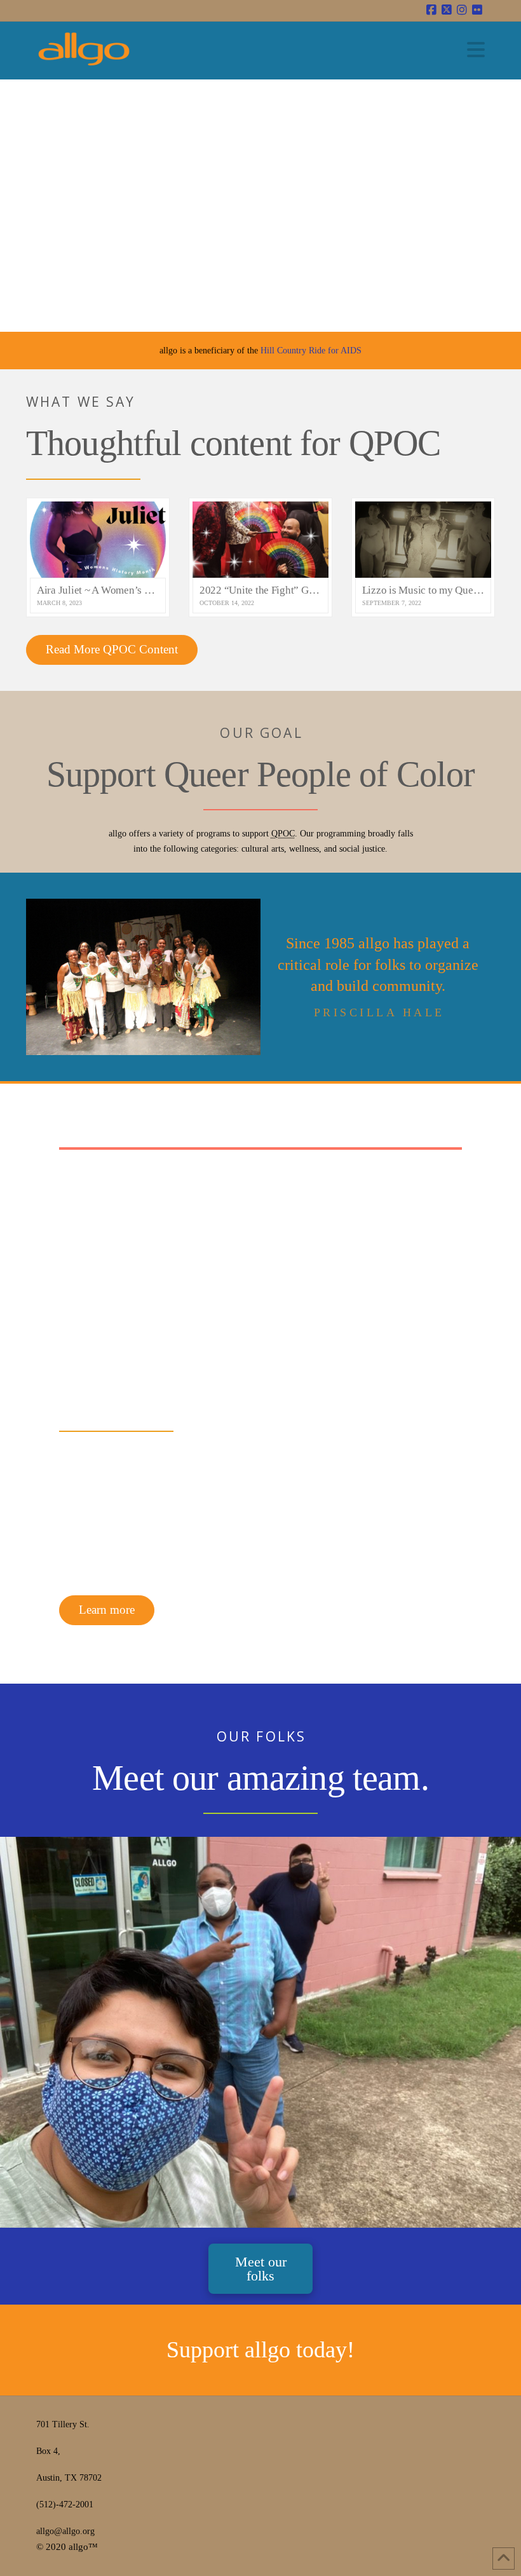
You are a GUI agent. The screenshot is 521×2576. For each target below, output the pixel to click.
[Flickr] (477, 10)
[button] (476, 50)
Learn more (107, 1610)
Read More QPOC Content (112, 649)
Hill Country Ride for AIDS (311, 351)
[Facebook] (431, 10)
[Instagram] (462, 10)
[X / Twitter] (447, 10)
